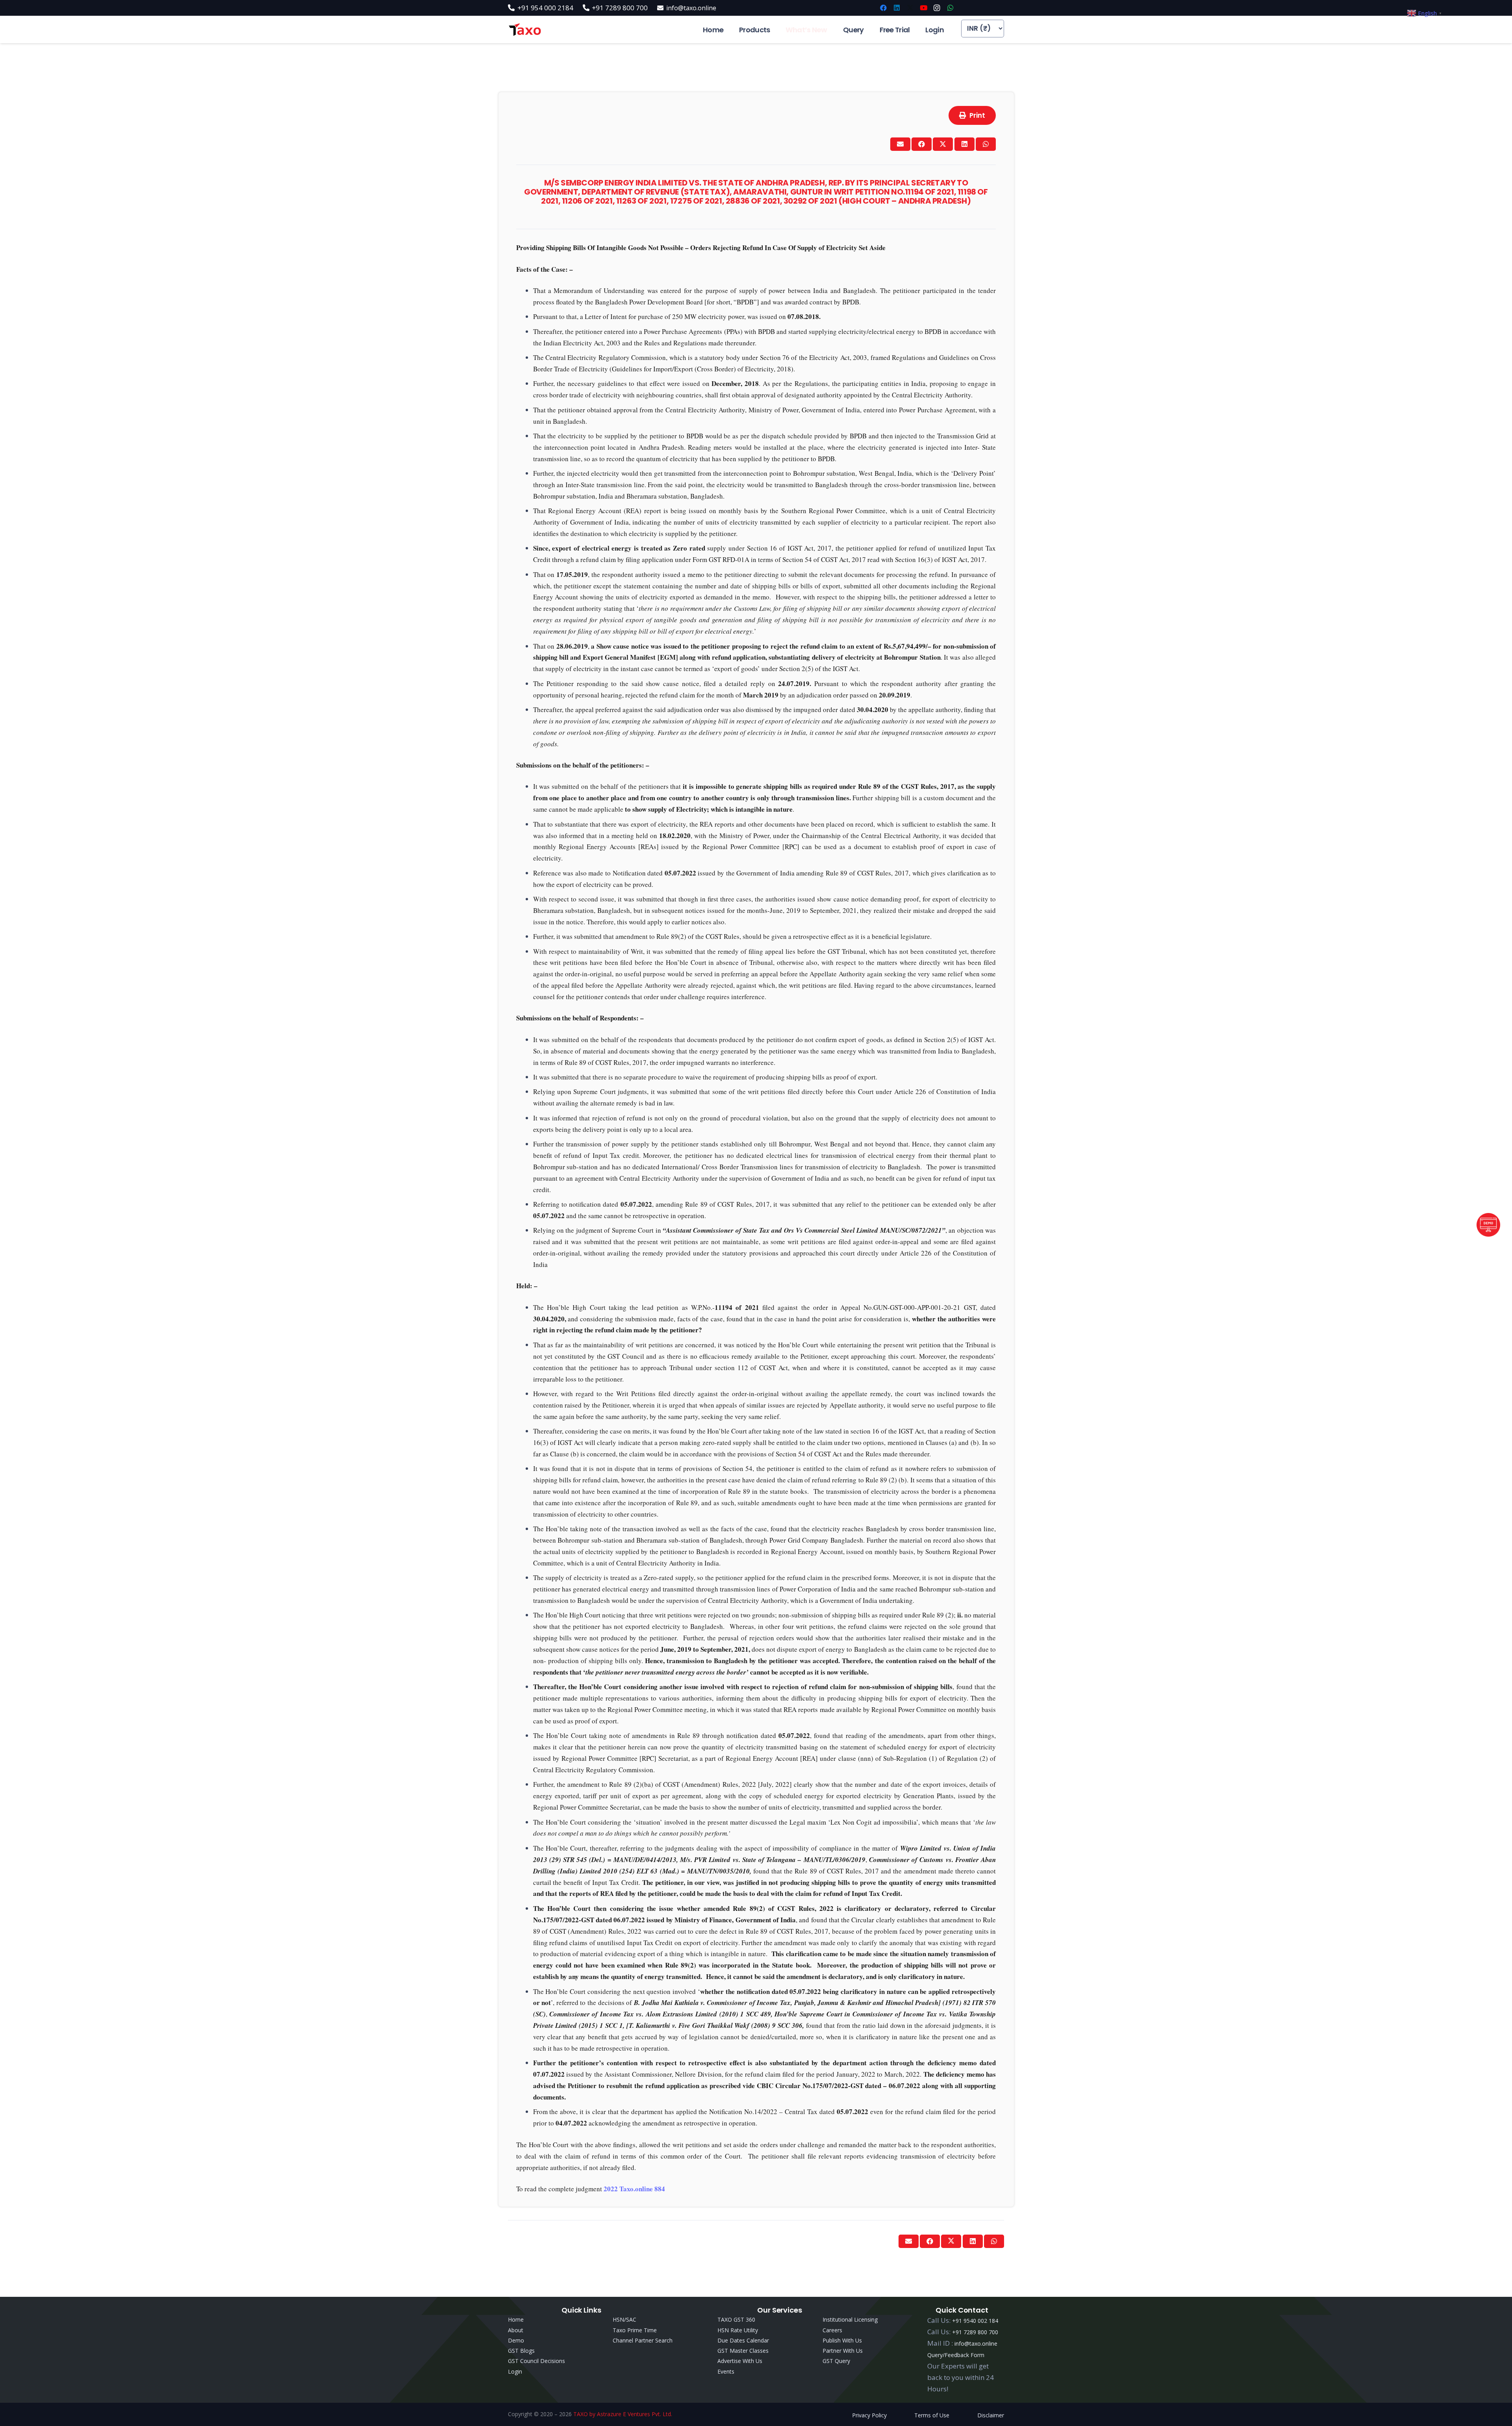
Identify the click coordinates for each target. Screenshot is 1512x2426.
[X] (910, 8)
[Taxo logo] (525, 30)
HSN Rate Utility (738, 2330)
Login (515, 2371)
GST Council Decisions (536, 2361)
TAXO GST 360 (736, 2319)
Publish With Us (842, 2340)
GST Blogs (521, 2351)
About (516, 2330)
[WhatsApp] (950, 8)
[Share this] (922, 144)
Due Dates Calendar (743, 2340)
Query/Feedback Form (956, 2355)
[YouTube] (923, 8)
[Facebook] (883, 8)
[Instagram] (937, 8)
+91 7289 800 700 (975, 2332)
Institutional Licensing (850, 2319)
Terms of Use (932, 2415)
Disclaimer (991, 2415)
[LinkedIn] (897, 8)
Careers (832, 2330)
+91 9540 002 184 (975, 2321)
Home (516, 2319)
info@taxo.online (976, 2343)
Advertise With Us (740, 2361)
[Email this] (900, 144)
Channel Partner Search (643, 2340)
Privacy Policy (869, 2415)
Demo (516, 2340)
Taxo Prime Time (635, 2330)
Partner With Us (843, 2351)
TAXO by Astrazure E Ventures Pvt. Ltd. (623, 2414)
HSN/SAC (624, 2319)
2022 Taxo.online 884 (634, 2189)
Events (726, 2371)
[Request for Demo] (1488, 1234)
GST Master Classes (743, 2351)
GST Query (836, 2361)
